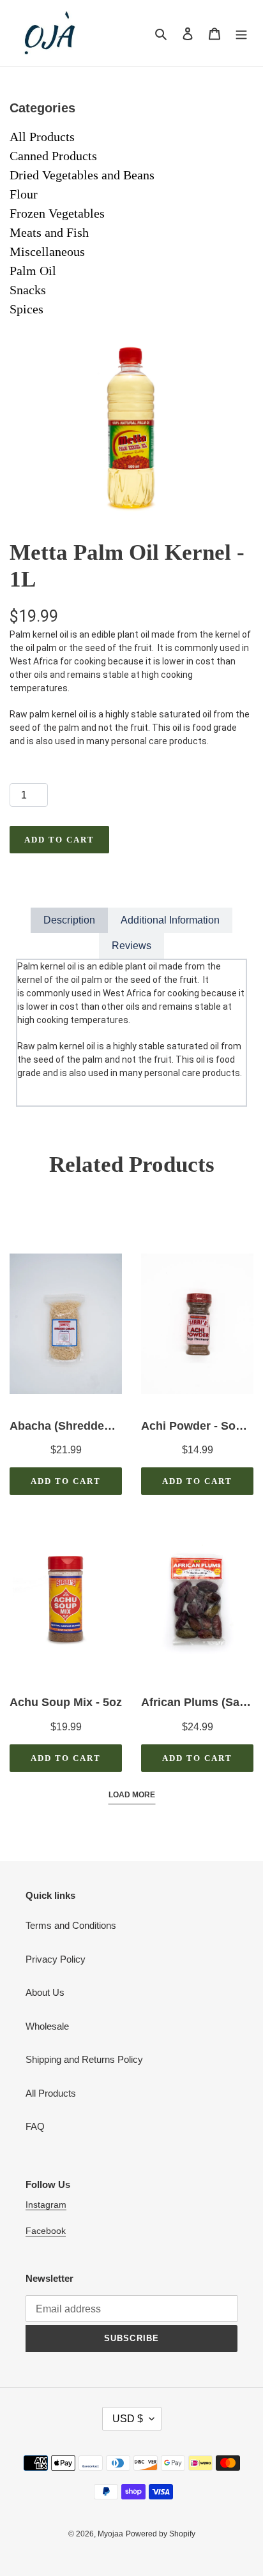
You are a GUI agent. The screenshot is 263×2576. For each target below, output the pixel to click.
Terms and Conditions (71, 1925)
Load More (132, 1795)
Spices (26, 309)
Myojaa (110, 2534)
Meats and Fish (49, 232)
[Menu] (241, 34)
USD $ (128, 2419)
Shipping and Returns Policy (84, 2059)
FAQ (35, 2126)
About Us (45, 1992)
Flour (24, 194)
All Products (42, 137)
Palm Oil (33, 271)
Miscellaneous (47, 251)
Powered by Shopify (161, 2534)
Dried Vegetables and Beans (82, 175)
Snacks (28, 290)
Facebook (46, 2231)
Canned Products (53, 156)
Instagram (46, 2205)
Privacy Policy (56, 1959)
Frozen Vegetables (57, 213)
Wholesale (47, 2026)
